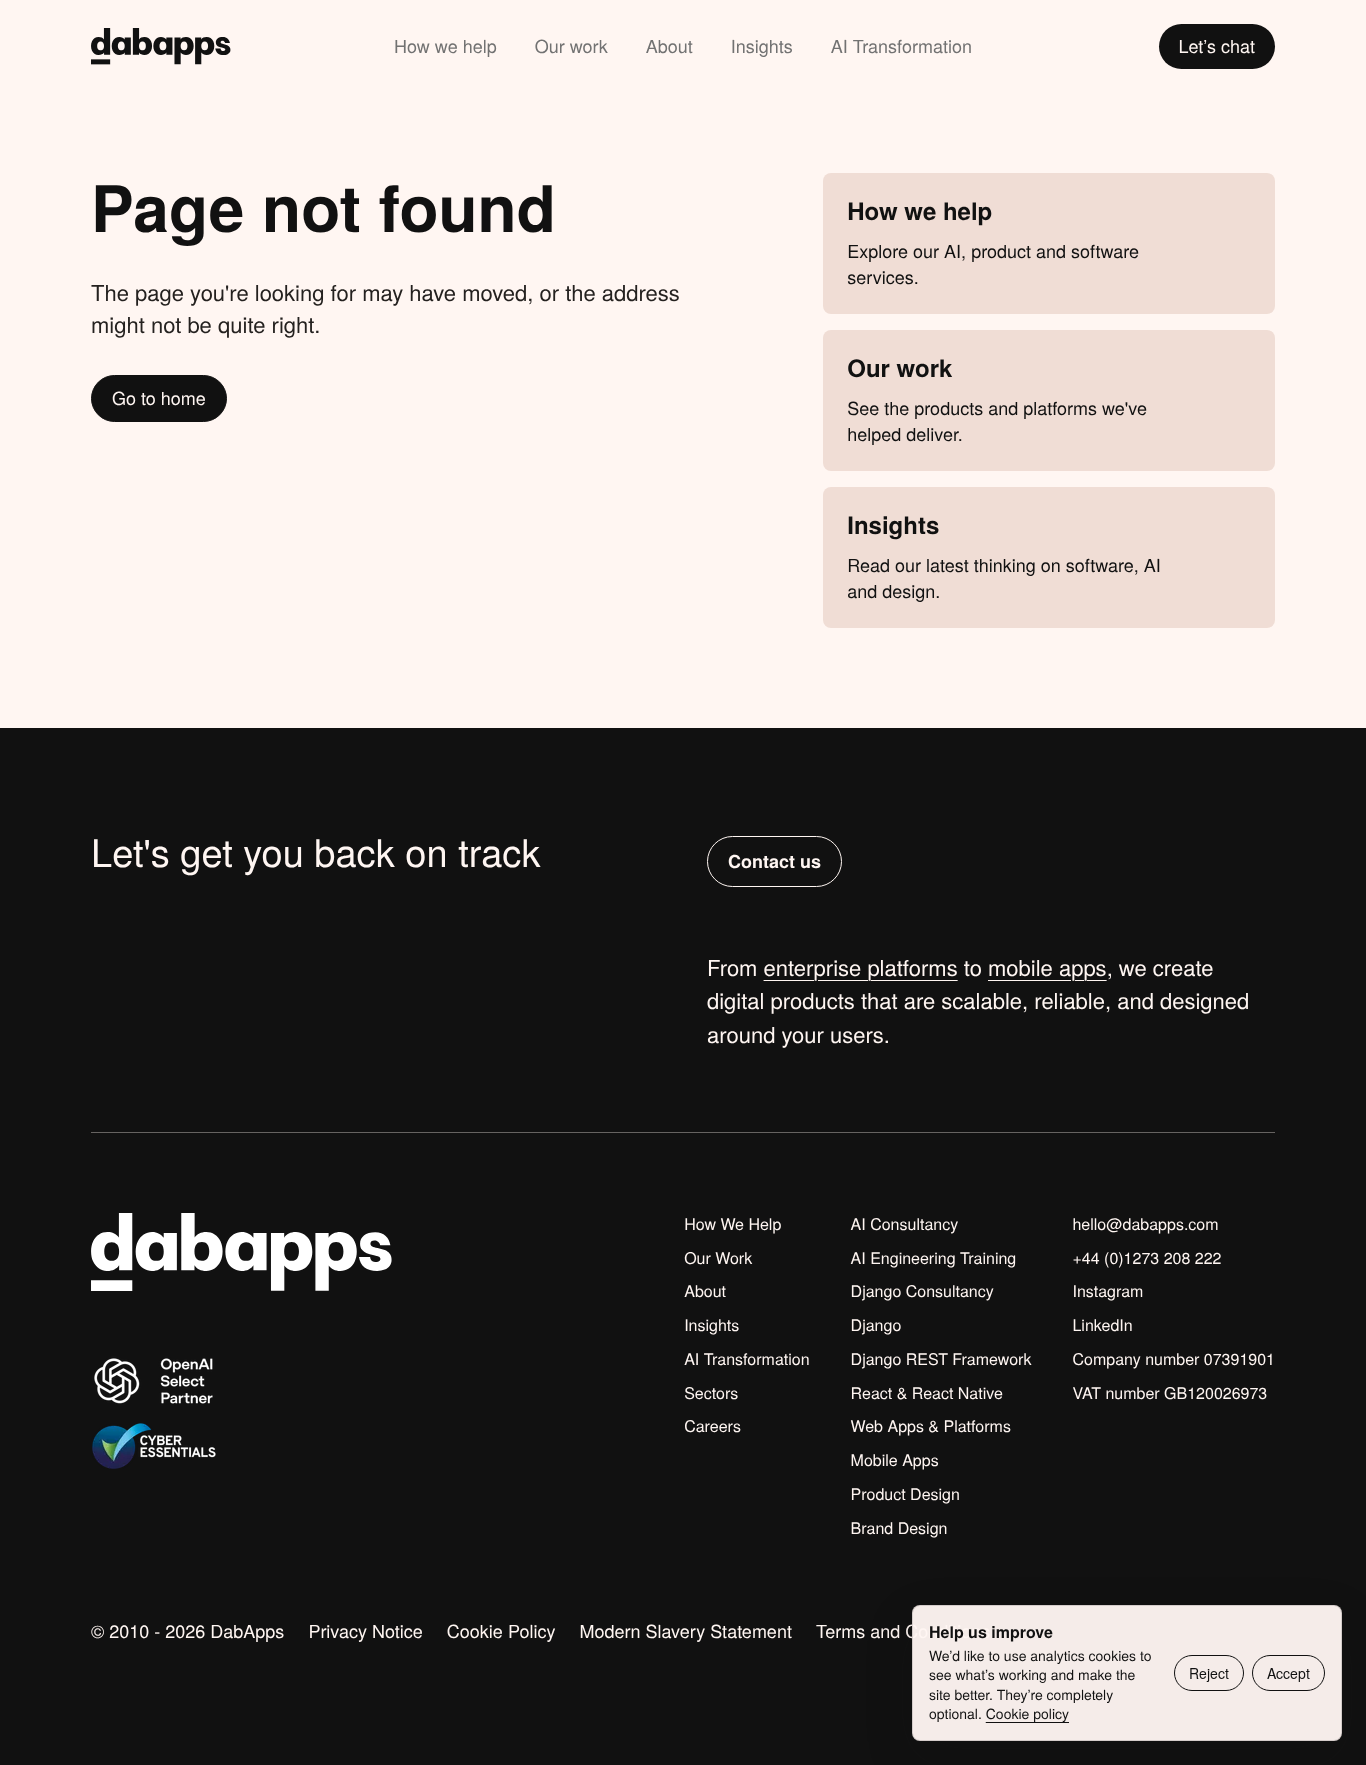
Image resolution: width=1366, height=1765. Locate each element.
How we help (445, 46)
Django (876, 1325)
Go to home (159, 398)
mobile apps (1047, 967)
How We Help (732, 1224)
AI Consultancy (905, 1224)
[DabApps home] (161, 46)
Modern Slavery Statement (685, 1631)
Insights (762, 46)
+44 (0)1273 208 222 (1146, 1258)
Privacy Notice (365, 1631)
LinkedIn (1102, 1325)
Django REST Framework (941, 1359)
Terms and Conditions (903, 1631)
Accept (1288, 1673)
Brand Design (899, 1528)
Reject (1209, 1673)
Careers (712, 1426)
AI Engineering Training (934, 1258)
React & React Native (927, 1393)
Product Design (905, 1494)
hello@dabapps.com (1145, 1224)
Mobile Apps (895, 1460)
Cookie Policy (501, 1631)
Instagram (1107, 1291)
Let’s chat (1217, 46)
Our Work (718, 1258)
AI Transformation (901, 46)
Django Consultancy (922, 1291)
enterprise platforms (861, 967)
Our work (571, 46)
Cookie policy (1027, 1713)
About (669, 46)
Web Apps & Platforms (931, 1426)
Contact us (774, 861)
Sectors (711, 1393)
